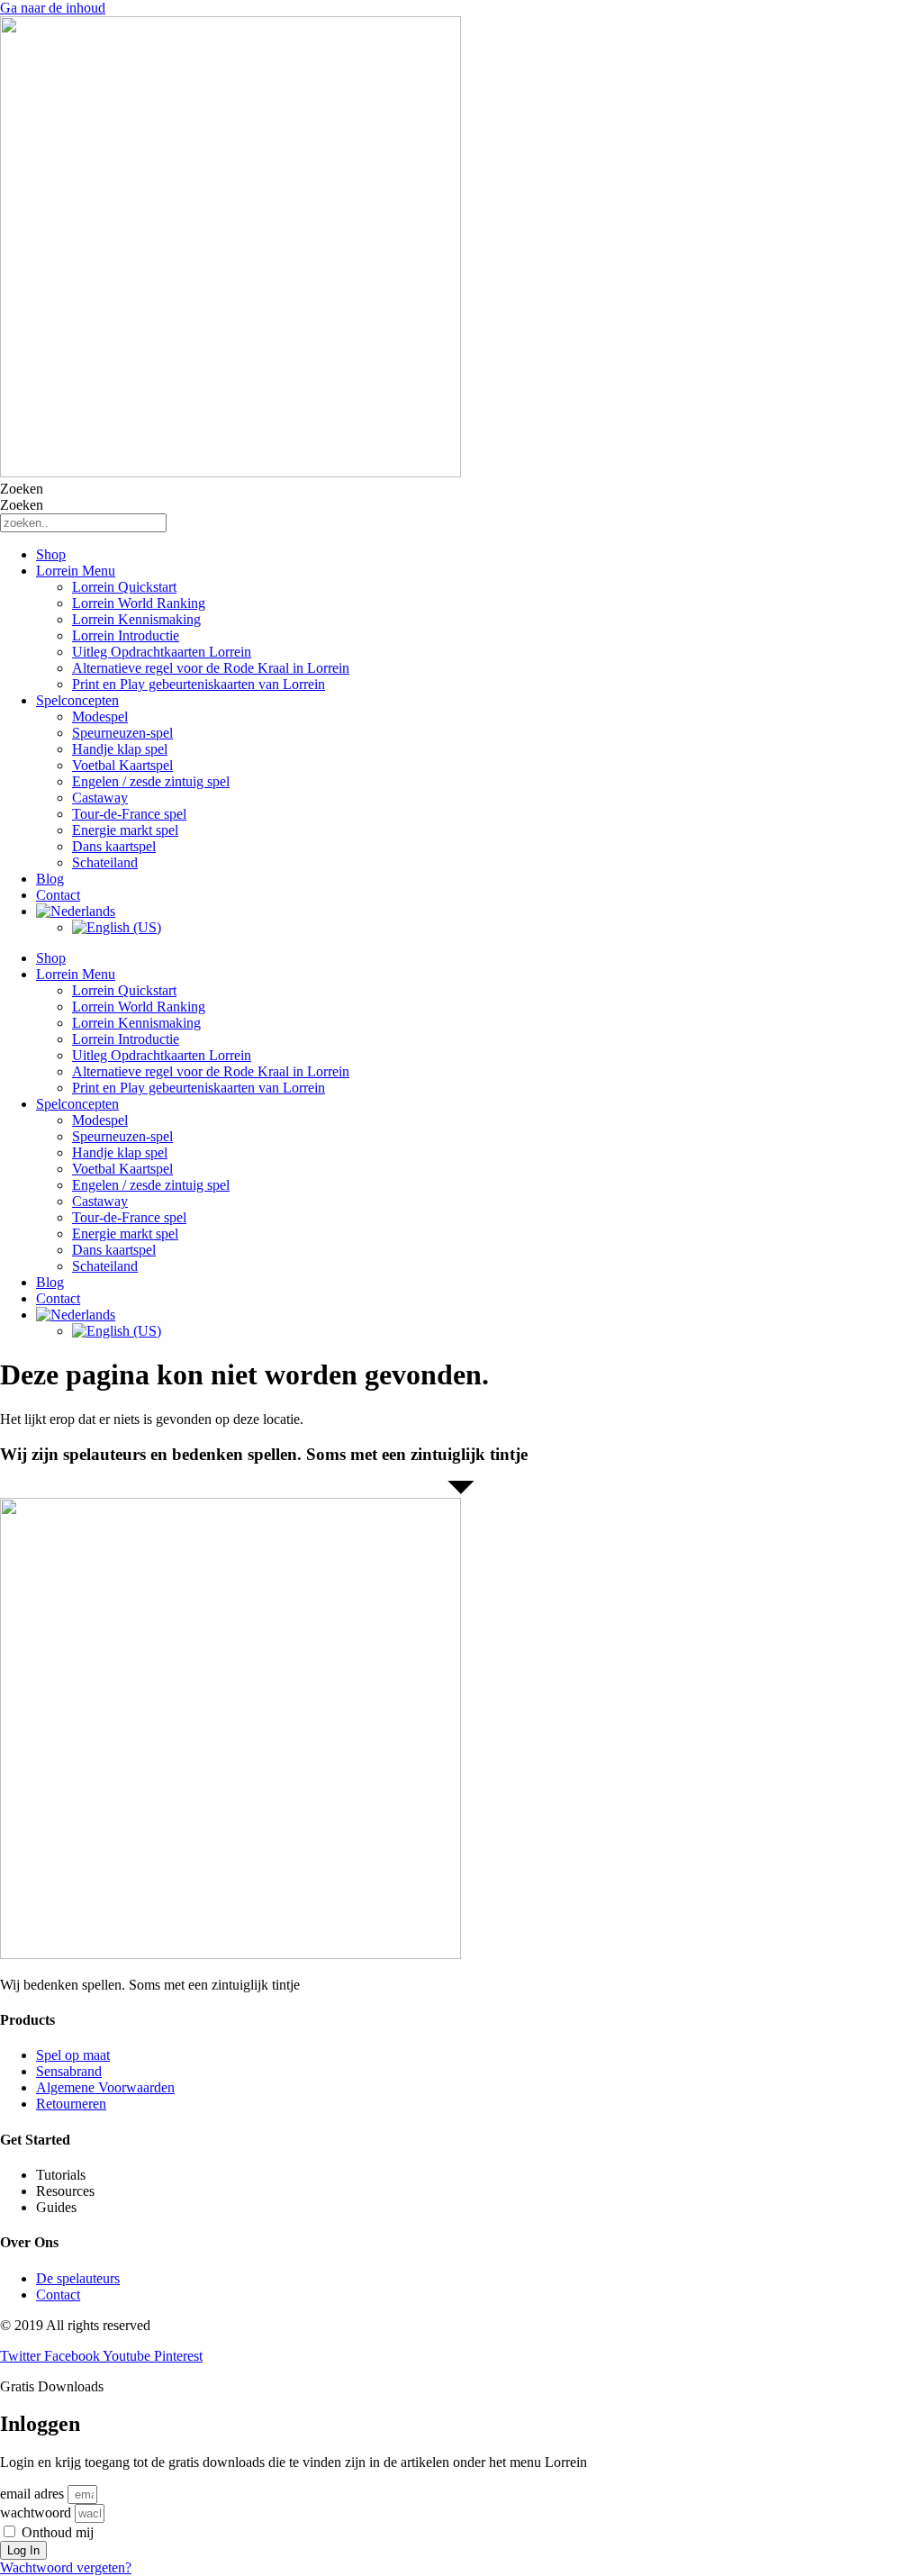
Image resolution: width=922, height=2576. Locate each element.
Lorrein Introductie (126, 635)
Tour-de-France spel (129, 814)
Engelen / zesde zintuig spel (151, 781)
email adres (32, 2494)
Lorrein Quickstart (124, 587)
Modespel (100, 717)
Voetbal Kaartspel (122, 765)
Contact (58, 895)
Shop (51, 554)
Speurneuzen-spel (122, 733)
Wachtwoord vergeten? (66, 2567)
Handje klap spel (120, 749)
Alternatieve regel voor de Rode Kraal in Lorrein (211, 668)
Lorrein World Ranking (139, 603)
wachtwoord (36, 2513)
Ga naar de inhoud (53, 8)
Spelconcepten (77, 700)
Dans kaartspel (114, 846)
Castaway (100, 798)
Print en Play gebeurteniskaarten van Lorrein (199, 684)
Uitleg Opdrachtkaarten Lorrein (162, 652)
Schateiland (105, 862)
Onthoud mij (56, 2532)
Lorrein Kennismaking (136, 619)
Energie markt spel (125, 830)
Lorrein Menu (76, 571)
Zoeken (22, 489)
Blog (50, 879)
